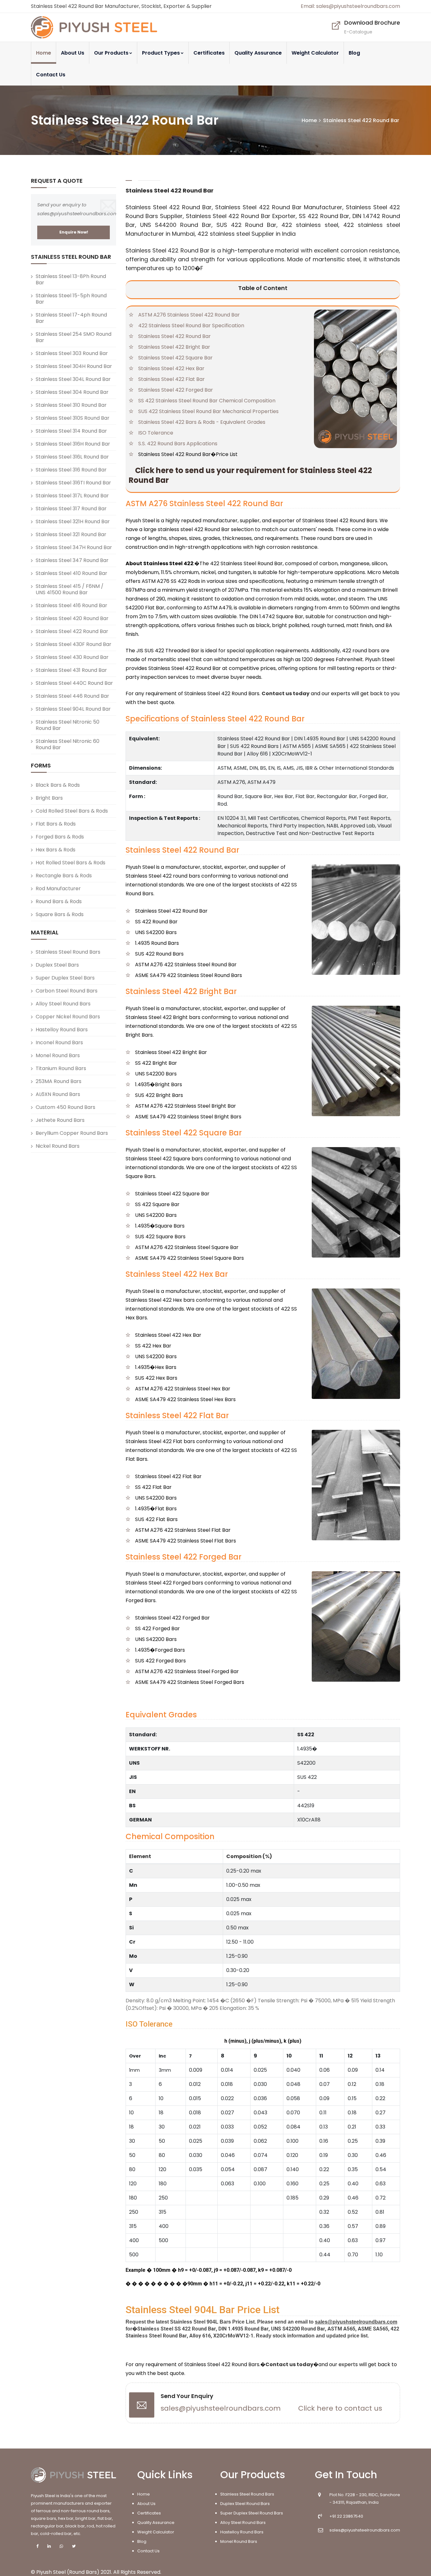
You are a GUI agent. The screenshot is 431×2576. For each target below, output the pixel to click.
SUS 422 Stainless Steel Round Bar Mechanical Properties (208, 411)
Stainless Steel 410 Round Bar (71, 573)
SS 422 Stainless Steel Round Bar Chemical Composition (207, 401)
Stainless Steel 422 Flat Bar (171, 379)
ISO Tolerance (156, 433)
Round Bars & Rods (59, 901)
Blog (354, 53)
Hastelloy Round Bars (62, 1030)
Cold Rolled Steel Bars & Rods (72, 811)
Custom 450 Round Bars (65, 1107)
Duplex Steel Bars (57, 965)
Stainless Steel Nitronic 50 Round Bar (68, 725)
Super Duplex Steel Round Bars (252, 2513)
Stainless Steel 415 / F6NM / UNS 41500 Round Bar (70, 589)
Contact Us (51, 75)
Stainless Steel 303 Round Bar (72, 353)
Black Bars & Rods (58, 785)
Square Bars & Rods (60, 914)
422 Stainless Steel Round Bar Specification (191, 326)
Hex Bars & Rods (56, 850)
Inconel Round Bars (59, 1042)
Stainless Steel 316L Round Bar (72, 457)
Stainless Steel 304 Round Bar (72, 392)
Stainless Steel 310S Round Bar (73, 418)
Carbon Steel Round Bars (67, 991)
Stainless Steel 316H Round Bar (73, 444)
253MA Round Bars (59, 1081)
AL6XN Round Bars (58, 1094)
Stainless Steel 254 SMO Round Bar (74, 337)
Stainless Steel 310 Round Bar (71, 405)
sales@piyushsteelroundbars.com (221, 2408)
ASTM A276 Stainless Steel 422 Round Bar (189, 315)
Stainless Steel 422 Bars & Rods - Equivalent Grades (202, 422)
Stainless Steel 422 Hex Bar (171, 368)
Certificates (209, 53)
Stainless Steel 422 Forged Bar (176, 390)
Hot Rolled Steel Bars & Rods (71, 863)
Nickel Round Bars (58, 1146)
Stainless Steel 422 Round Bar (174, 336)
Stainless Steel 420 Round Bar (72, 618)
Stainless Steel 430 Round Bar (72, 657)
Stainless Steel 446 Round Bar (72, 696)
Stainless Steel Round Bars (68, 952)
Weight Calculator (315, 53)
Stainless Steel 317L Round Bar (72, 496)
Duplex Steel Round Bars (245, 2504)
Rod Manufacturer (58, 888)
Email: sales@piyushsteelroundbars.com (350, 6)
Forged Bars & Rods (60, 837)
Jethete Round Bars (60, 1120)
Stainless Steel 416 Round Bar (71, 605)
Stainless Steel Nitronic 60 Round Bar (68, 744)
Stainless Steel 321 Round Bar (71, 534)
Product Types (161, 53)
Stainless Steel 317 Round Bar (71, 509)
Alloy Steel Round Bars (63, 1004)
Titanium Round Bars (61, 1068)
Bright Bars (49, 798)
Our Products (111, 53)
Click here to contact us (340, 2408)
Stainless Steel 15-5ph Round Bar (71, 299)
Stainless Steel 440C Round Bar (74, 683)
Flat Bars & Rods (56, 824)
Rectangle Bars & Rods (64, 876)
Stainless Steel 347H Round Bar (74, 547)
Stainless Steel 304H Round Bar (74, 366)
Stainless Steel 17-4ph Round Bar (71, 318)
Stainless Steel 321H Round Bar (73, 521)
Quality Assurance (258, 53)
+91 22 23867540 (346, 2516)
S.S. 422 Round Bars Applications (178, 444)
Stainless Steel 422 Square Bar (175, 358)
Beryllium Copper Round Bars (72, 1133)
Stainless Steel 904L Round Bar (73, 709)
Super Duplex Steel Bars (65, 978)
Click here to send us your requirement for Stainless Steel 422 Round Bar (250, 475)
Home (44, 53)
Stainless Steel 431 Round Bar (71, 670)
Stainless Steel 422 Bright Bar (174, 347)
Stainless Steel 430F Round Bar (74, 644)
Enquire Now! (74, 232)
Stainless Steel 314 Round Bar (71, 431)
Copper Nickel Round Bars (68, 1017)
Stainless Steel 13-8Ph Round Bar (71, 279)
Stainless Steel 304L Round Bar (73, 379)
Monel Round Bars (58, 1055)
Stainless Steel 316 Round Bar (71, 470)
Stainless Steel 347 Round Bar (72, 560)
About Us (73, 53)
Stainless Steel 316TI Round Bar (73, 483)
